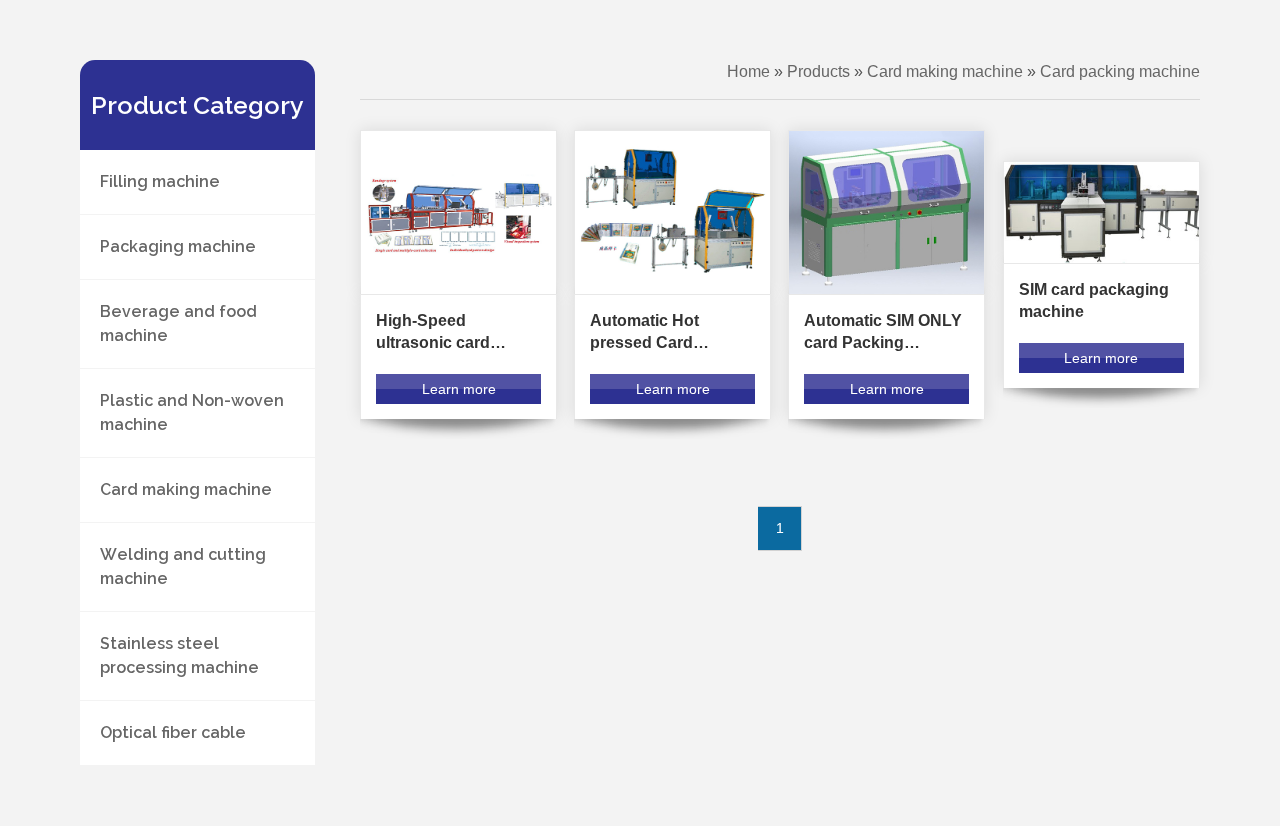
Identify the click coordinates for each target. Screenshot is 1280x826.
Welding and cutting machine (183, 566)
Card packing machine (1120, 71)
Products (818, 71)
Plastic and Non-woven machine (192, 412)
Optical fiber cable (173, 732)
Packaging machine (178, 246)
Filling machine (160, 181)
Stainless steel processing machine (179, 655)
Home (748, 71)
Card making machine (186, 489)
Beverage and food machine (178, 323)
